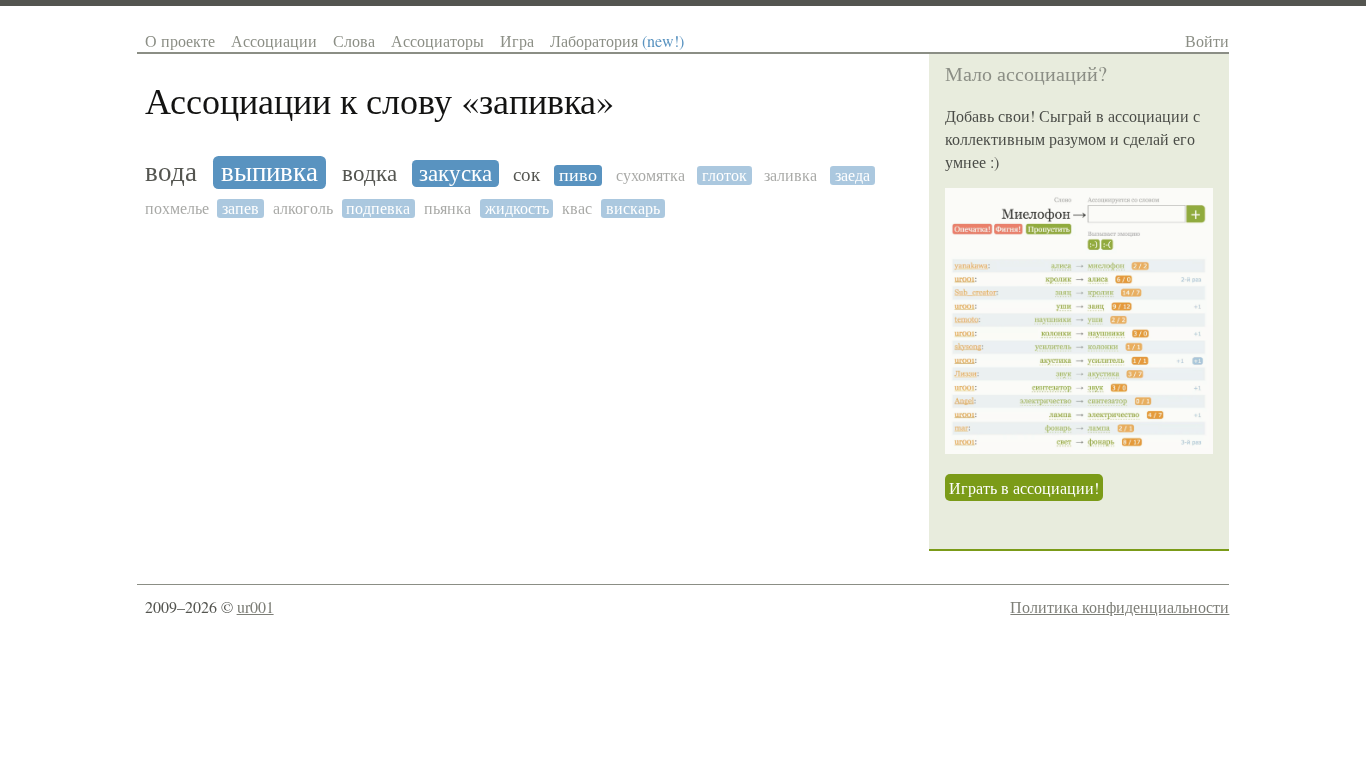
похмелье (177, 208)
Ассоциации (274, 40)
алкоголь (303, 208)
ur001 (255, 606)
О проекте (180, 40)
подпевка (378, 208)
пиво (578, 175)
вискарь (633, 208)
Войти (1207, 40)
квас (577, 208)
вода (171, 172)
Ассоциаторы (437, 40)
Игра (517, 40)
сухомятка (650, 175)
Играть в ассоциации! (1024, 487)
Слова (354, 40)
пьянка (447, 208)
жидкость (517, 208)
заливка (790, 175)
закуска (455, 173)
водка (369, 174)
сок (526, 175)
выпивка (269, 172)
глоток (724, 175)
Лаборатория (617, 40)
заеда (852, 175)
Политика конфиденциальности (1119, 606)
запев (240, 208)
